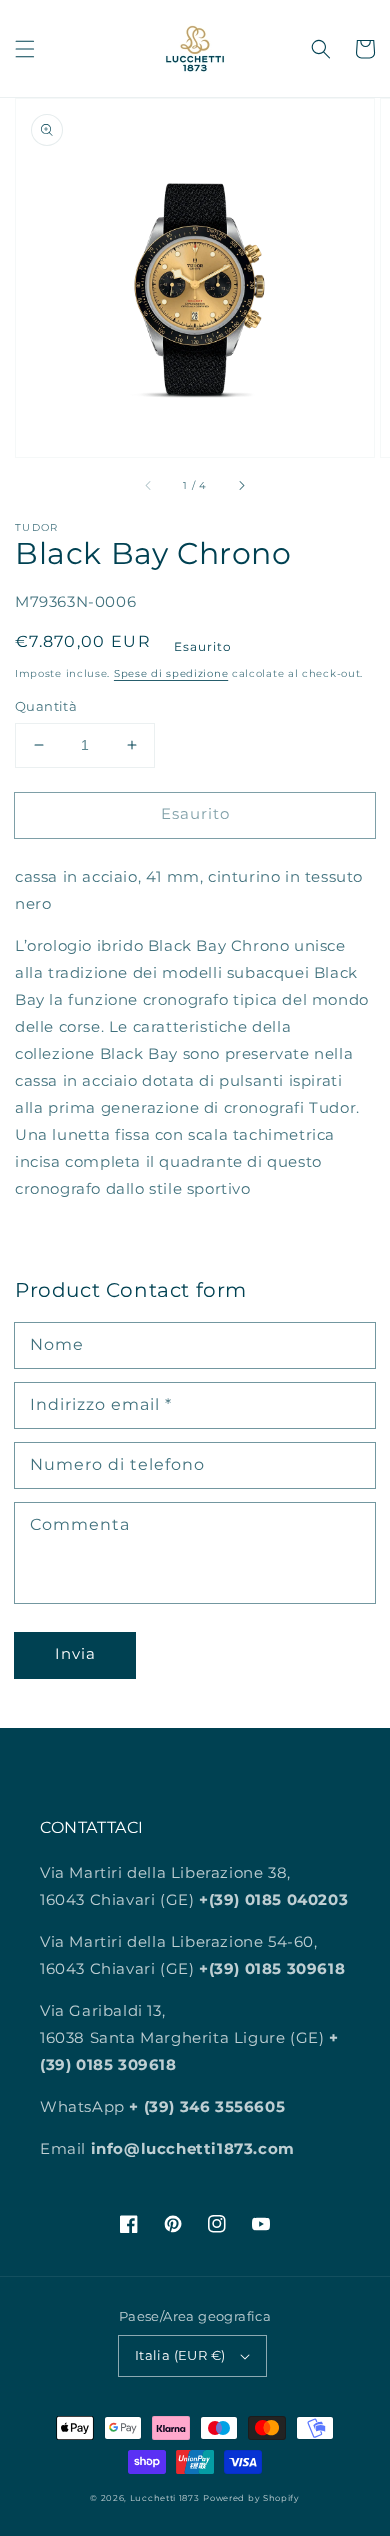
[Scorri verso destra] (241, 485)
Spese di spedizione (171, 673)
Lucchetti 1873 (165, 2498)
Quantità (46, 706)
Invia (75, 1653)
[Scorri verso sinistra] (149, 485)
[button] (25, 49)
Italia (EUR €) (180, 2355)
